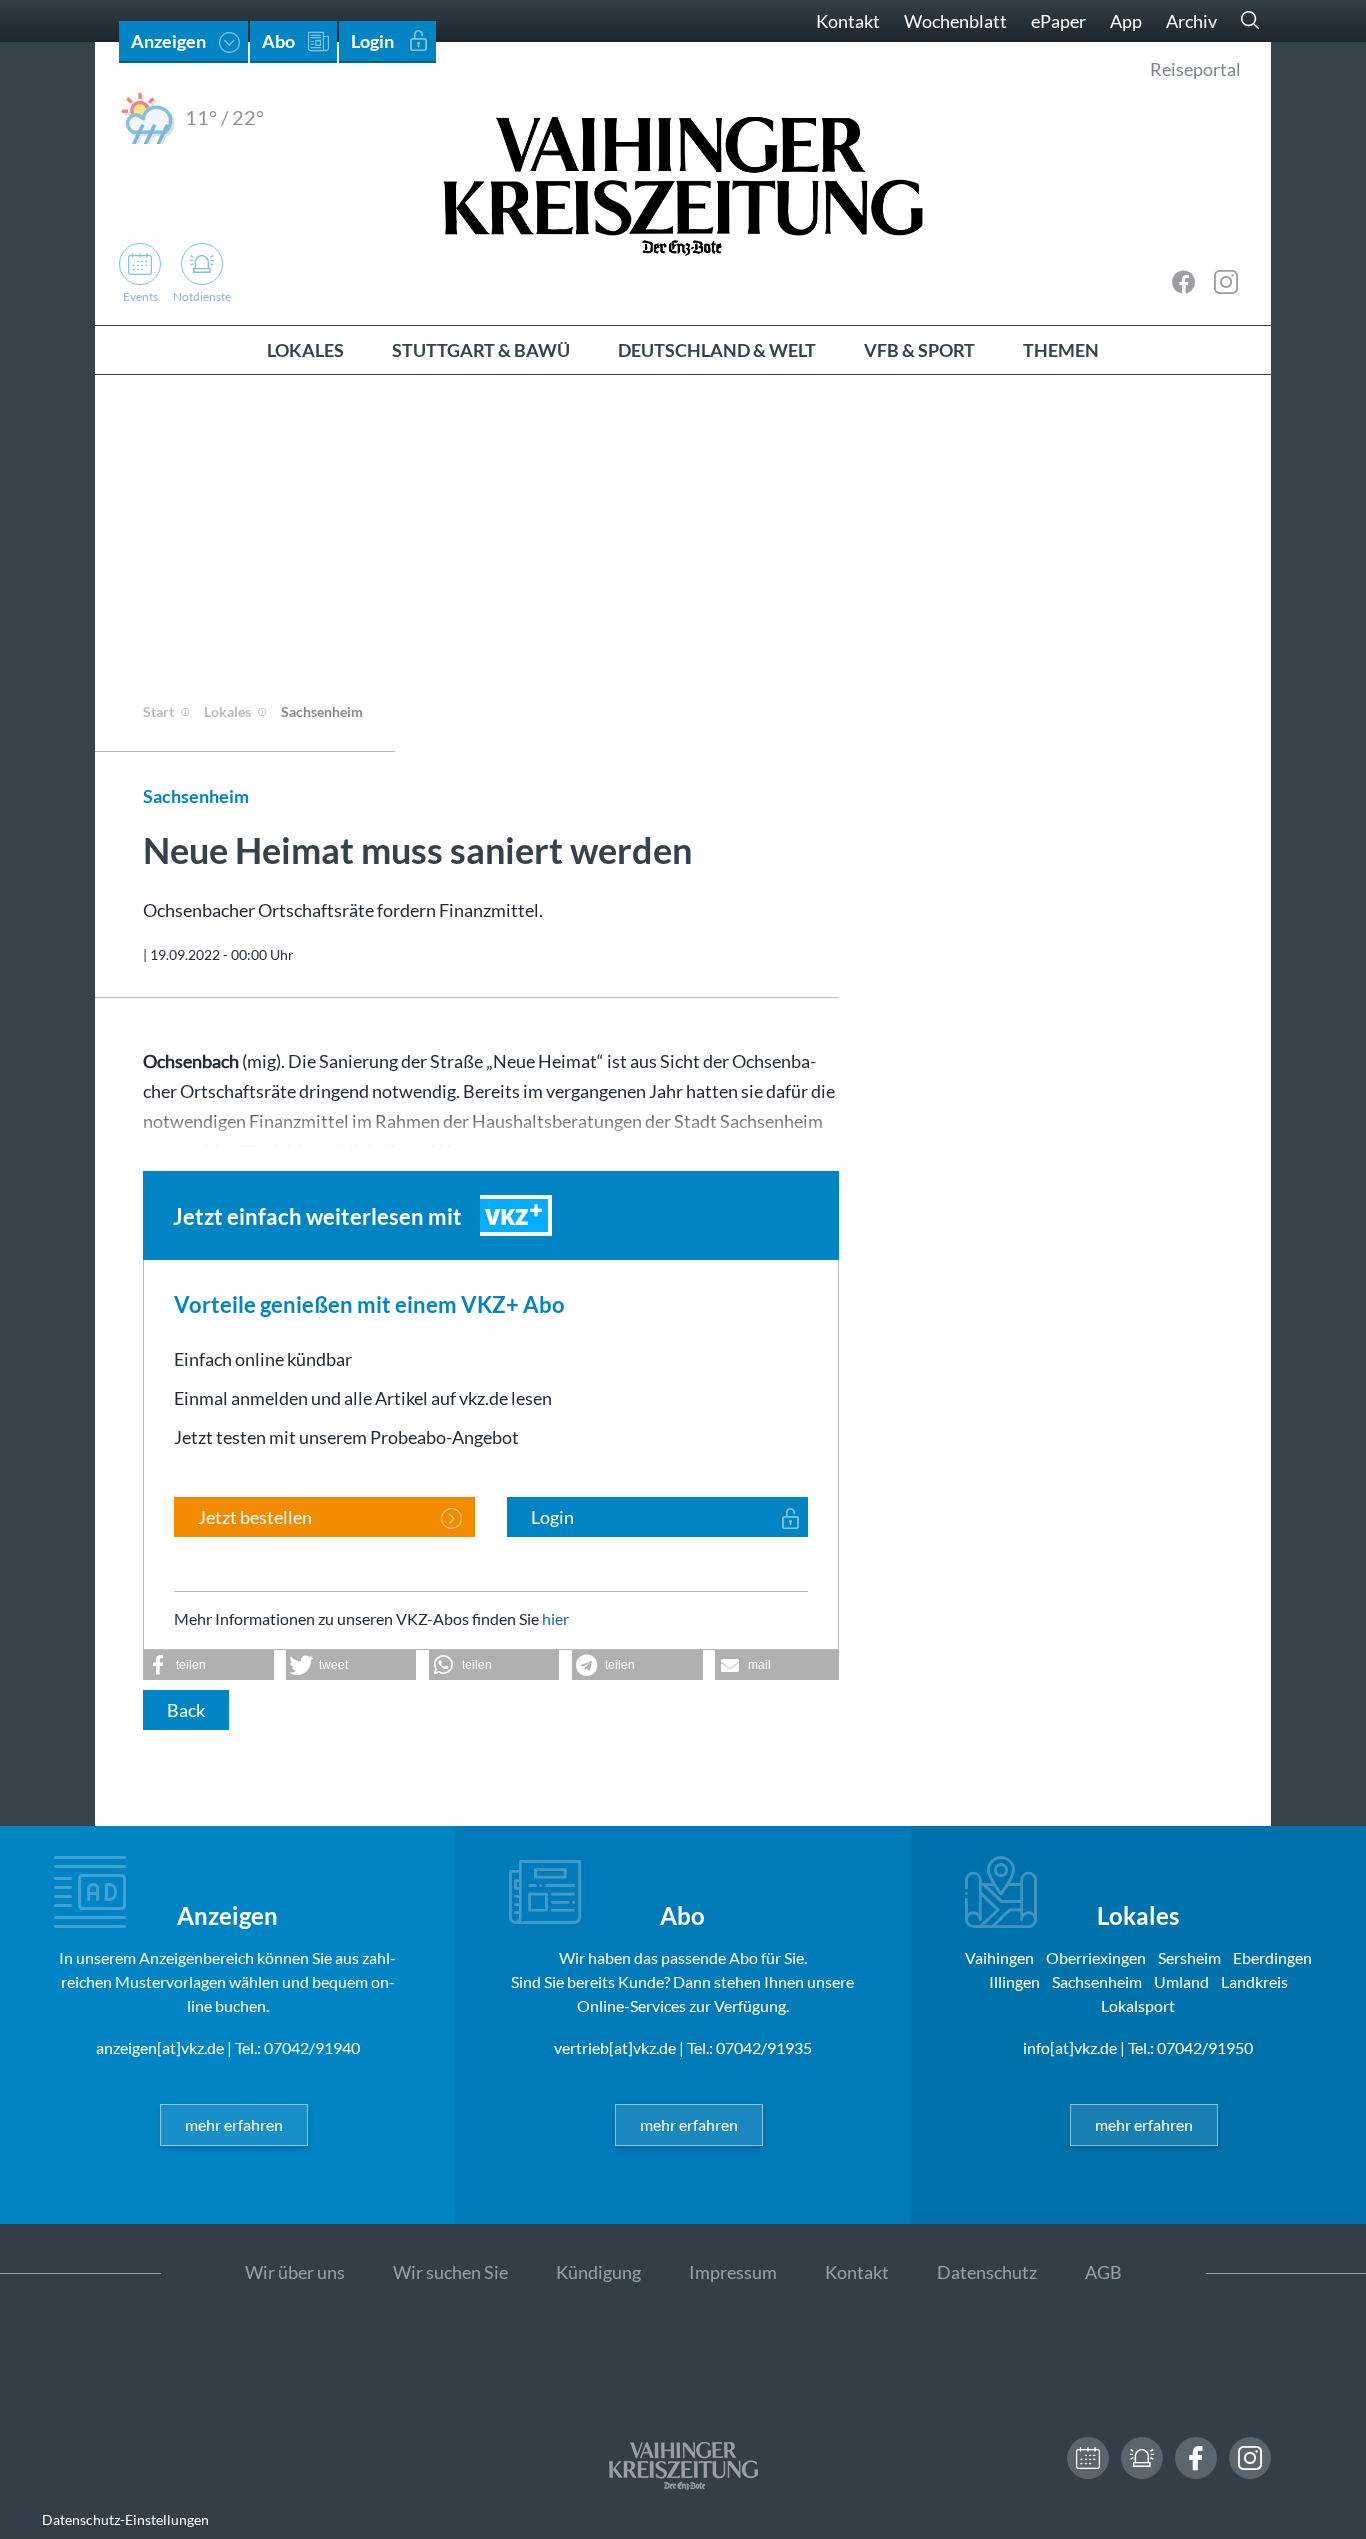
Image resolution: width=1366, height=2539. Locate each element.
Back (186, 1710)
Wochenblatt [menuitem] (955, 21)
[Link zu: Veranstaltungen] (1088, 2458)
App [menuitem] (1126, 21)
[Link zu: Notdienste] (1142, 2458)
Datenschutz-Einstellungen (125, 2519)
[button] (208, 1665)
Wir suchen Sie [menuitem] (450, 2272)
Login (552, 1517)
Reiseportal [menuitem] (1195, 69)
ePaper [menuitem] (1058, 21)
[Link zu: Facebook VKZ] (1184, 282)
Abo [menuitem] (278, 41)
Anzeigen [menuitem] (168, 41)
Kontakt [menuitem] (848, 21)
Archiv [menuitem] (1191, 21)
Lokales (227, 711)
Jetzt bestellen (255, 1517)
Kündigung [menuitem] (598, 2272)
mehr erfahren (234, 2124)
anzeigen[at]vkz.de (160, 2047)
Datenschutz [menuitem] (987, 2272)
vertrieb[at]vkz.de (615, 2047)
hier (555, 1618)
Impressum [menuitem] (733, 2272)
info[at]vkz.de (1070, 2047)
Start (158, 711)
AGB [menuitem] (1103, 2272)
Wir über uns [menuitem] (295, 2272)
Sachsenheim (322, 711)
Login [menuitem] (372, 41)
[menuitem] (305, 350)
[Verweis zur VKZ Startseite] (683, 183)
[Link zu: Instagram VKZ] (1226, 282)
